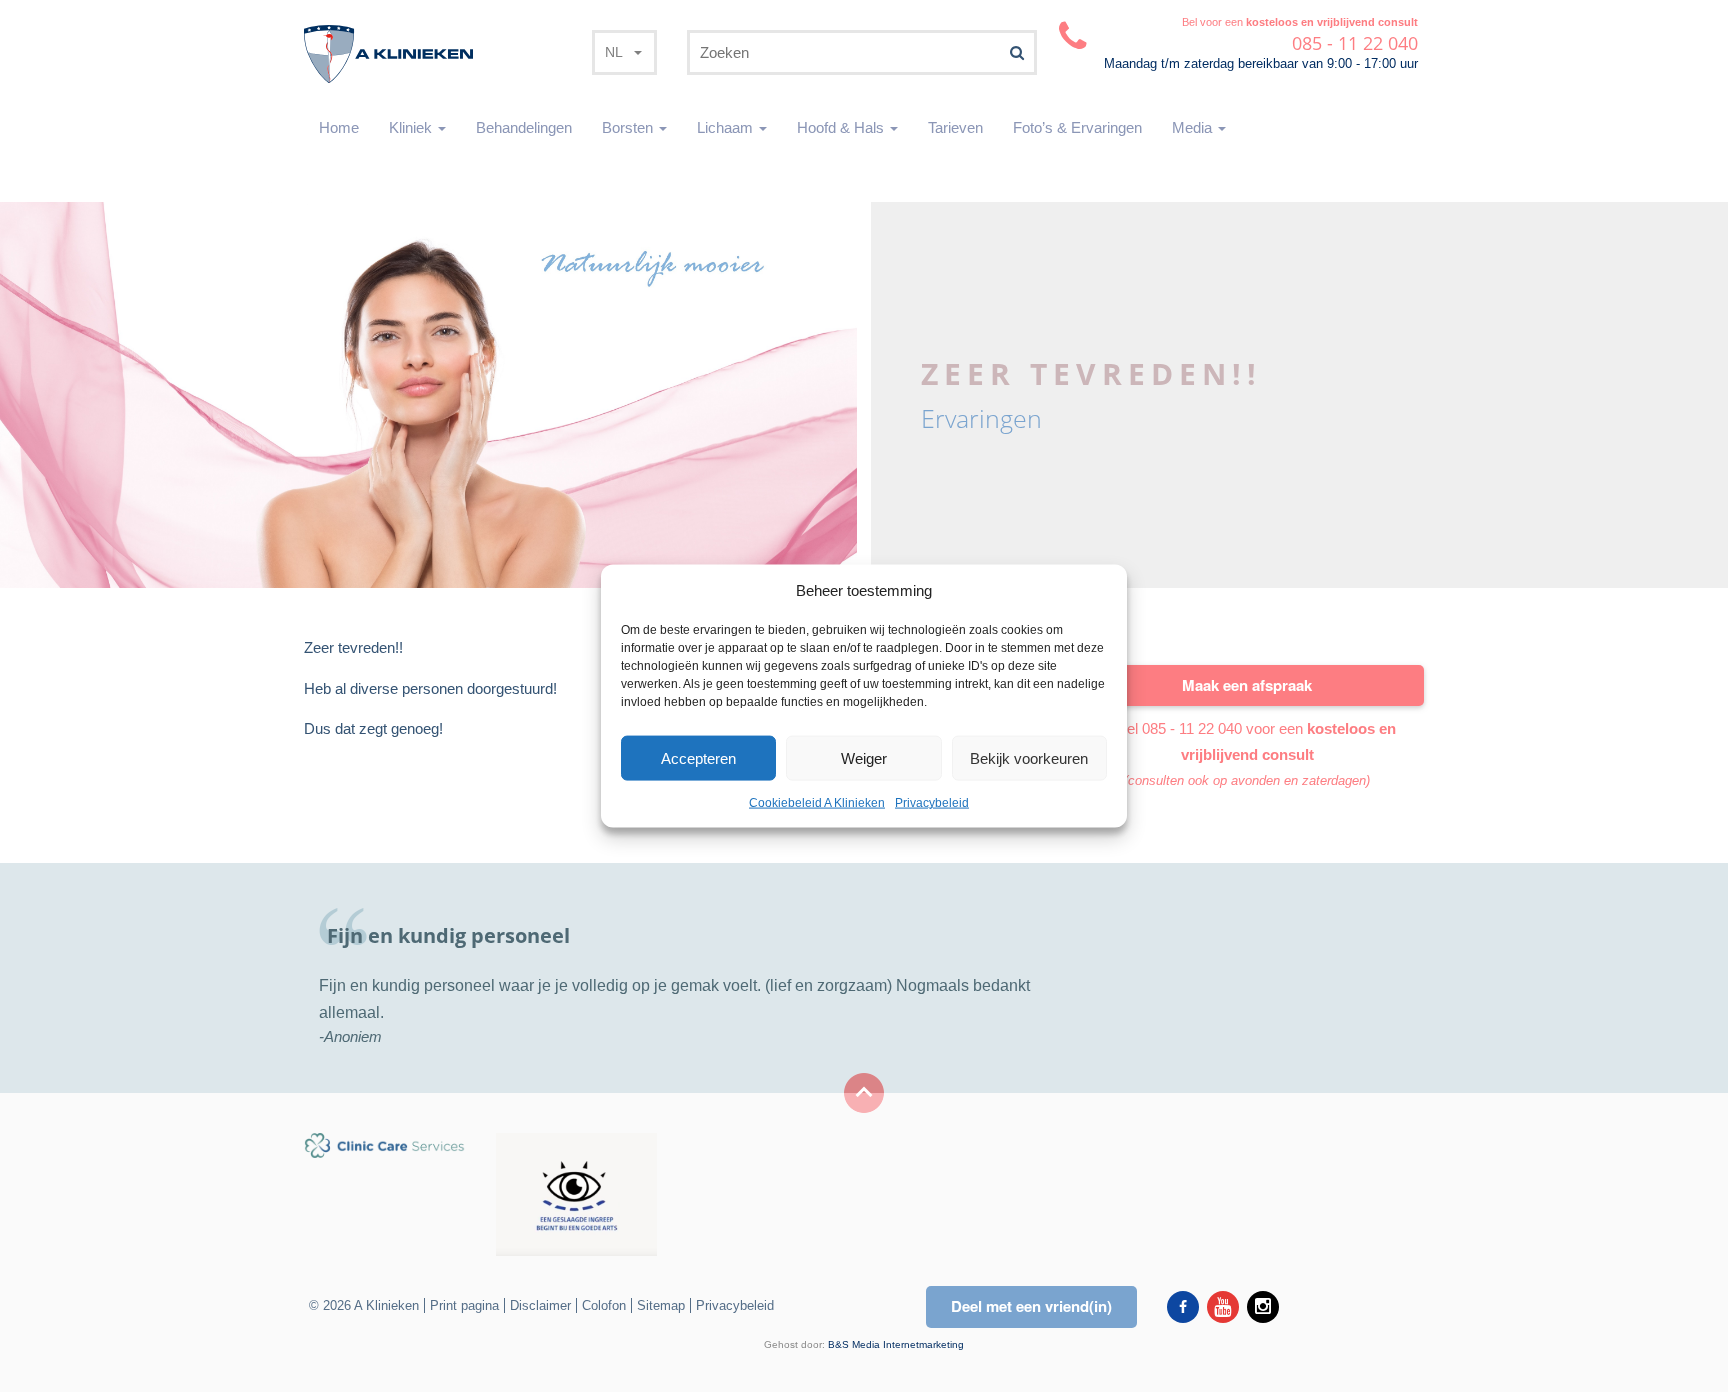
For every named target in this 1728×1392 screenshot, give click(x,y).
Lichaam (727, 127)
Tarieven (955, 127)
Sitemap (661, 1305)
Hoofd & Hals (842, 127)
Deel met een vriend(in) (1031, 1306)
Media (1194, 127)
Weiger (864, 758)
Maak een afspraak (1247, 685)
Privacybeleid (932, 803)
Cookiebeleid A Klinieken (817, 803)
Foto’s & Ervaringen (1077, 127)
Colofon (604, 1305)
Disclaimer (540, 1305)
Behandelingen (524, 127)
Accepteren (698, 758)
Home (339, 127)
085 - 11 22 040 (1192, 728)
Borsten (629, 127)
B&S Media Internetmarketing (896, 1344)
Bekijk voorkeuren (1029, 758)
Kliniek (412, 127)
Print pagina (464, 1305)
